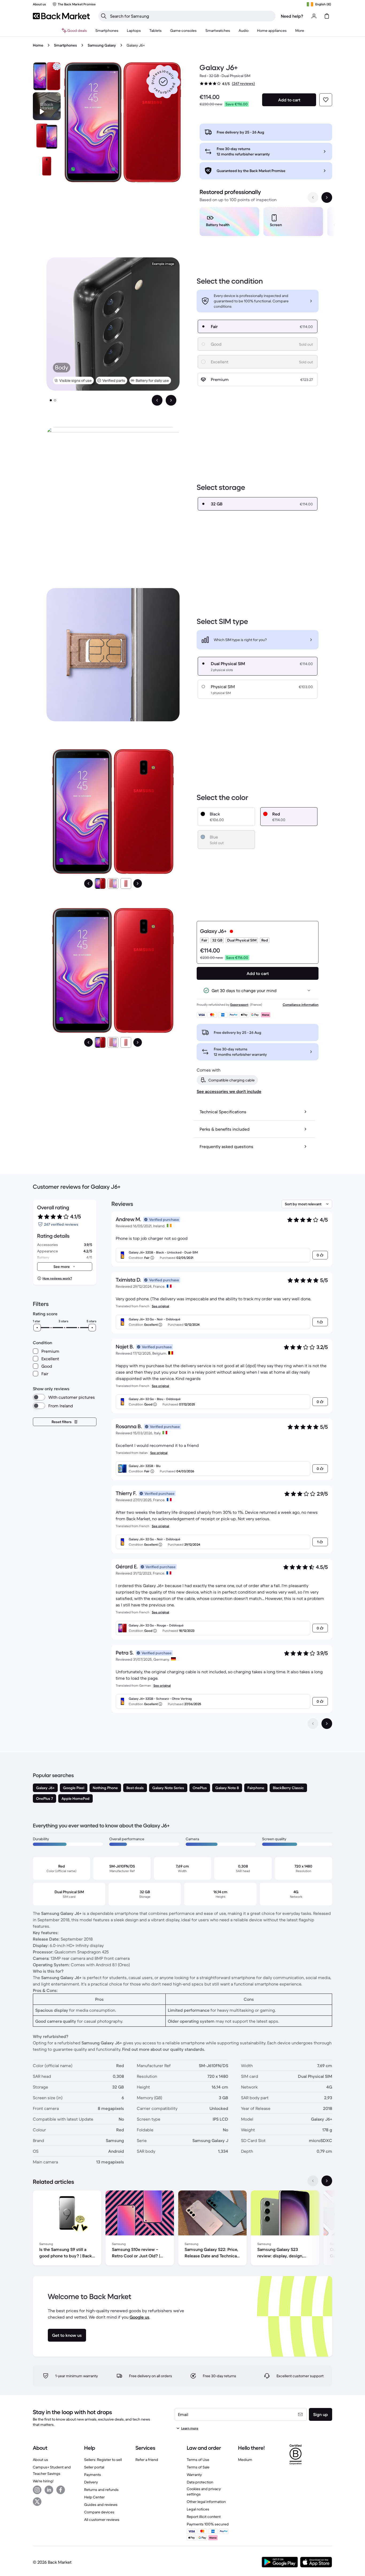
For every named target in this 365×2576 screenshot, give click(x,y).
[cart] (327, 16)
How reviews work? (57, 1278)
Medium (245, 2460)
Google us (139, 2317)
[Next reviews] (327, 1724)
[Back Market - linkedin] (49, 2490)
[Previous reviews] (313, 1724)
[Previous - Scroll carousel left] (313, 197)
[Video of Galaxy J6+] (47, 106)
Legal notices (198, 2509)
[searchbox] (191, 16)
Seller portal (94, 2467)
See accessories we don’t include (229, 1091)
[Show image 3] (126, 883)
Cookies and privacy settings (204, 2491)
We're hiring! (43, 2481)
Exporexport (239, 1005)
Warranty (194, 2475)
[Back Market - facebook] (61, 2490)
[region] (266, 223)
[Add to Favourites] (326, 100)
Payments (93, 2475)
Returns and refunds (101, 2490)
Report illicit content (204, 2517)
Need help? (292, 16)
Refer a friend (147, 2460)
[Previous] (88, 883)
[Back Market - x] (37, 2502)
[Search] (104, 16)
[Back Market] (61, 16)
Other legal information (206, 2502)
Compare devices (99, 2512)
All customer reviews (102, 2520)
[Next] (138, 883)
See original (160, 1306)
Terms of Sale (198, 2467)
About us (40, 2460)
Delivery (91, 2482)
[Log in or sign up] (314, 16)
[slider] (37, 1328)
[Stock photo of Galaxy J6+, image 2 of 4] (47, 136)
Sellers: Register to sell (103, 2460)
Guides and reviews (101, 2505)
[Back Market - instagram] (37, 2490)
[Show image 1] (51, 400)
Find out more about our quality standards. (164, 2049)
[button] (163, 82)
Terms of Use (198, 2460)
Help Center (94, 2497)
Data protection (200, 2482)
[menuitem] (107, 31)
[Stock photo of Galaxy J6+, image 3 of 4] (47, 166)
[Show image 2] (55, 400)
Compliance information (301, 1005)
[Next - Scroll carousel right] (327, 197)
